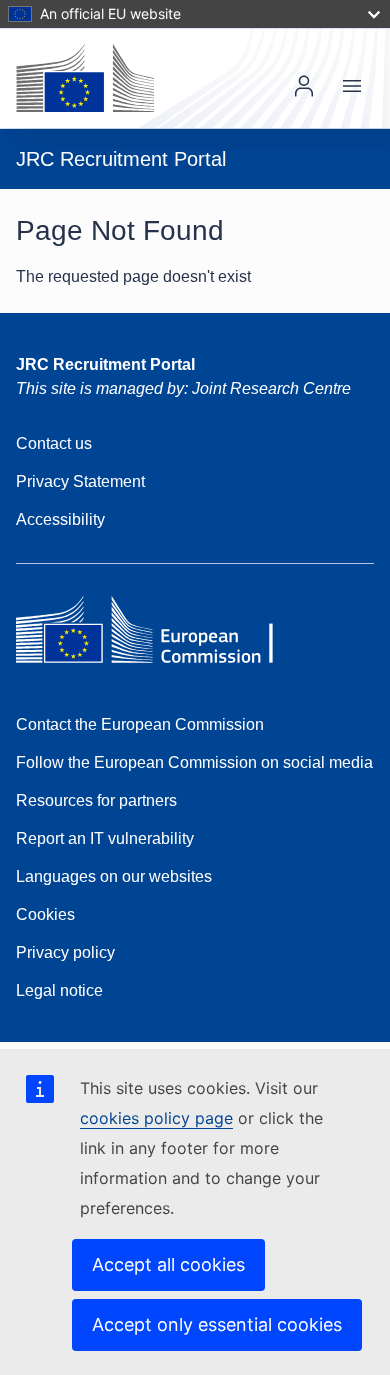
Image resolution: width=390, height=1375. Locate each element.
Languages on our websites (114, 876)
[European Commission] (85, 78)
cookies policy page (156, 1118)
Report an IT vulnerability (105, 838)
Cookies (45, 914)
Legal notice (59, 990)
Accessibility (60, 519)
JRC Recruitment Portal (105, 364)
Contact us (54, 443)
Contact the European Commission (140, 724)
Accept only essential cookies (217, 1324)
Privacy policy (65, 952)
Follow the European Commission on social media (194, 762)
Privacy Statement (80, 481)
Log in (304, 86)
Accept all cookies (168, 1264)
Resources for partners (96, 800)
